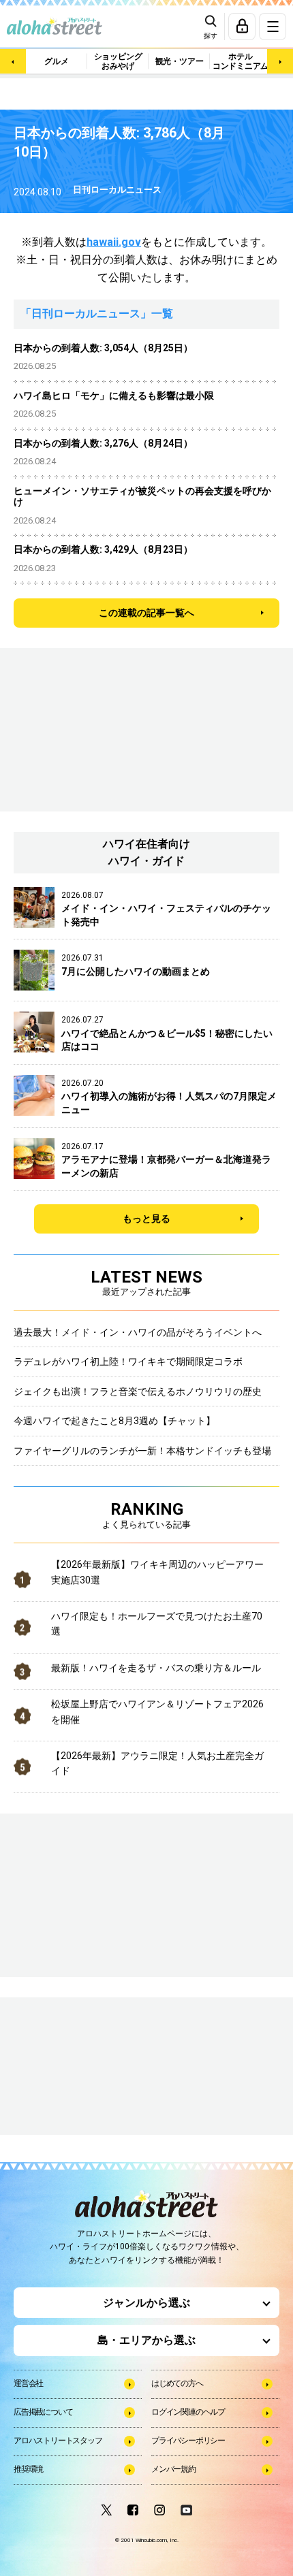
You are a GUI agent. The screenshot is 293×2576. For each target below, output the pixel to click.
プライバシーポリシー (188, 2441)
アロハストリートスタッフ (58, 2441)
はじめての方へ (177, 2383)
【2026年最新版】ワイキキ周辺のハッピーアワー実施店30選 (157, 1572)
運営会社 (28, 2383)
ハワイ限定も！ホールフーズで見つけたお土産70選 (157, 1624)
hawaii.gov (114, 242)
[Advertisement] (82, 2067)
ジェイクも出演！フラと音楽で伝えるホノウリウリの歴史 (138, 1391)
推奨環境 (28, 2469)
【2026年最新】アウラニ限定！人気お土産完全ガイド (157, 1763)
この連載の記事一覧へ (146, 613)
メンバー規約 (173, 2469)
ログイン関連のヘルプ (188, 2412)
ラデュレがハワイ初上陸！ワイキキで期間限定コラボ (128, 1362)
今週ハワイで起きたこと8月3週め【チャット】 (114, 1421)
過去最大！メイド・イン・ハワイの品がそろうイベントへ (138, 1332)
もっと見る (146, 1219)
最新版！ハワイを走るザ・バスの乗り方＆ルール (156, 1668)
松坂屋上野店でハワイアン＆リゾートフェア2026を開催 (157, 1711)
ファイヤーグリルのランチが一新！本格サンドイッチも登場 (142, 1451)
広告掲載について (43, 2412)
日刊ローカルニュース (117, 190)
